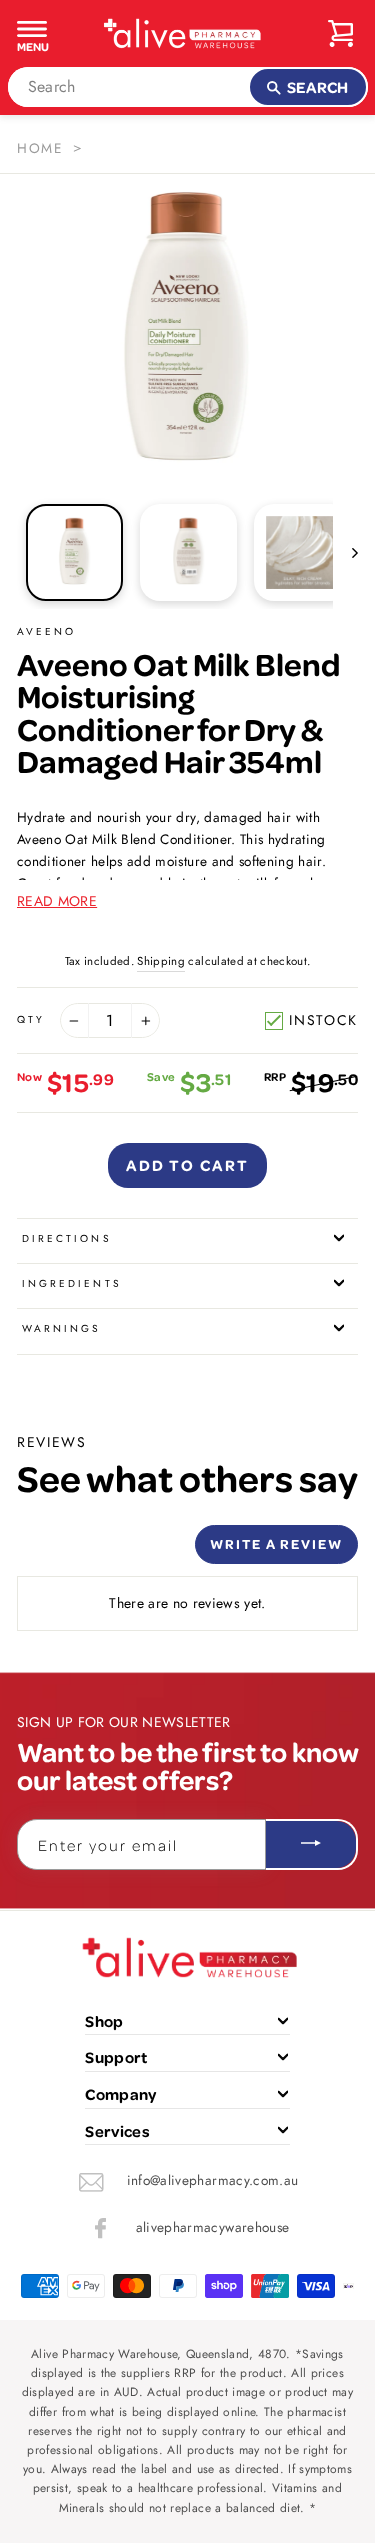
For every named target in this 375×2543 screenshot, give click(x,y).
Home (40, 148)
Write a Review (276, 1543)
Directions (67, 1238)
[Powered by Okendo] (67, 1552)
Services (117, 2131)
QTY (31, 1019)
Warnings (61, 1328)
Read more (57, 901)
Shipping (161, 961)
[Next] (345, 552)
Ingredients (72, 1283)
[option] (188, 332)
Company (120, 2094)
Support (116, 2057)
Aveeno (46, 631)
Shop (104, 2021)
